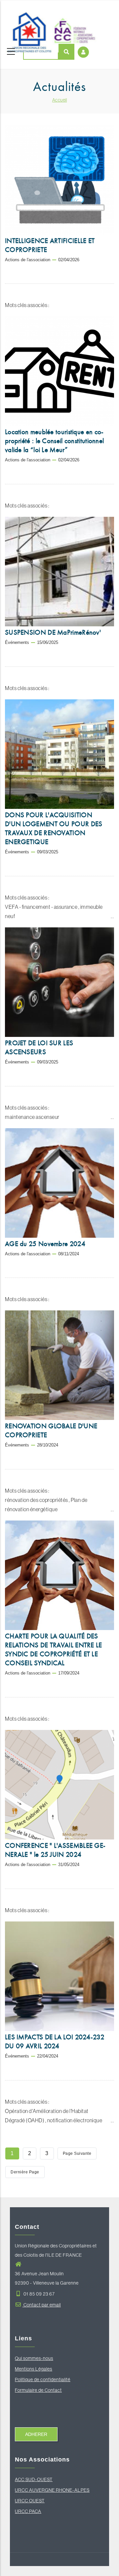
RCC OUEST (31, 2501)
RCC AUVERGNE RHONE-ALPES (54, 2490)
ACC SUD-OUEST (34, 2479)
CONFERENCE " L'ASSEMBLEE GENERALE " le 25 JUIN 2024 (55, 1850)
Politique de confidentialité (43, 2380)
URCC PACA (28, 2511)
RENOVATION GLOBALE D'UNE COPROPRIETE (51, 1430)
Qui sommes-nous (34, 2358)
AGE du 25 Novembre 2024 (45, 1244)
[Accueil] (51, 24)
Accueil (60, 100)
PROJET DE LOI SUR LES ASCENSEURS (39, 1047)
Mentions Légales (34, 2369)
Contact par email (42, 2305)
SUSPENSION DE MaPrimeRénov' (53, 632)
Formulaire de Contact (38, 2390)
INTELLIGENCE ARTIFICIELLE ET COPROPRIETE (50, 245)
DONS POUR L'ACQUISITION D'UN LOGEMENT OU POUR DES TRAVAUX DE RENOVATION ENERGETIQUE (54, 828)
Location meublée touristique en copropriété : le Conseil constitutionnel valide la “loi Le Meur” (54, 441)
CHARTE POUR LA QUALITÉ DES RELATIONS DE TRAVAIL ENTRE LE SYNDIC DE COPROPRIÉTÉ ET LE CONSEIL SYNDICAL (54, 1649)
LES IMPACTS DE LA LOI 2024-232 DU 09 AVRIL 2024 (55, 2041)
